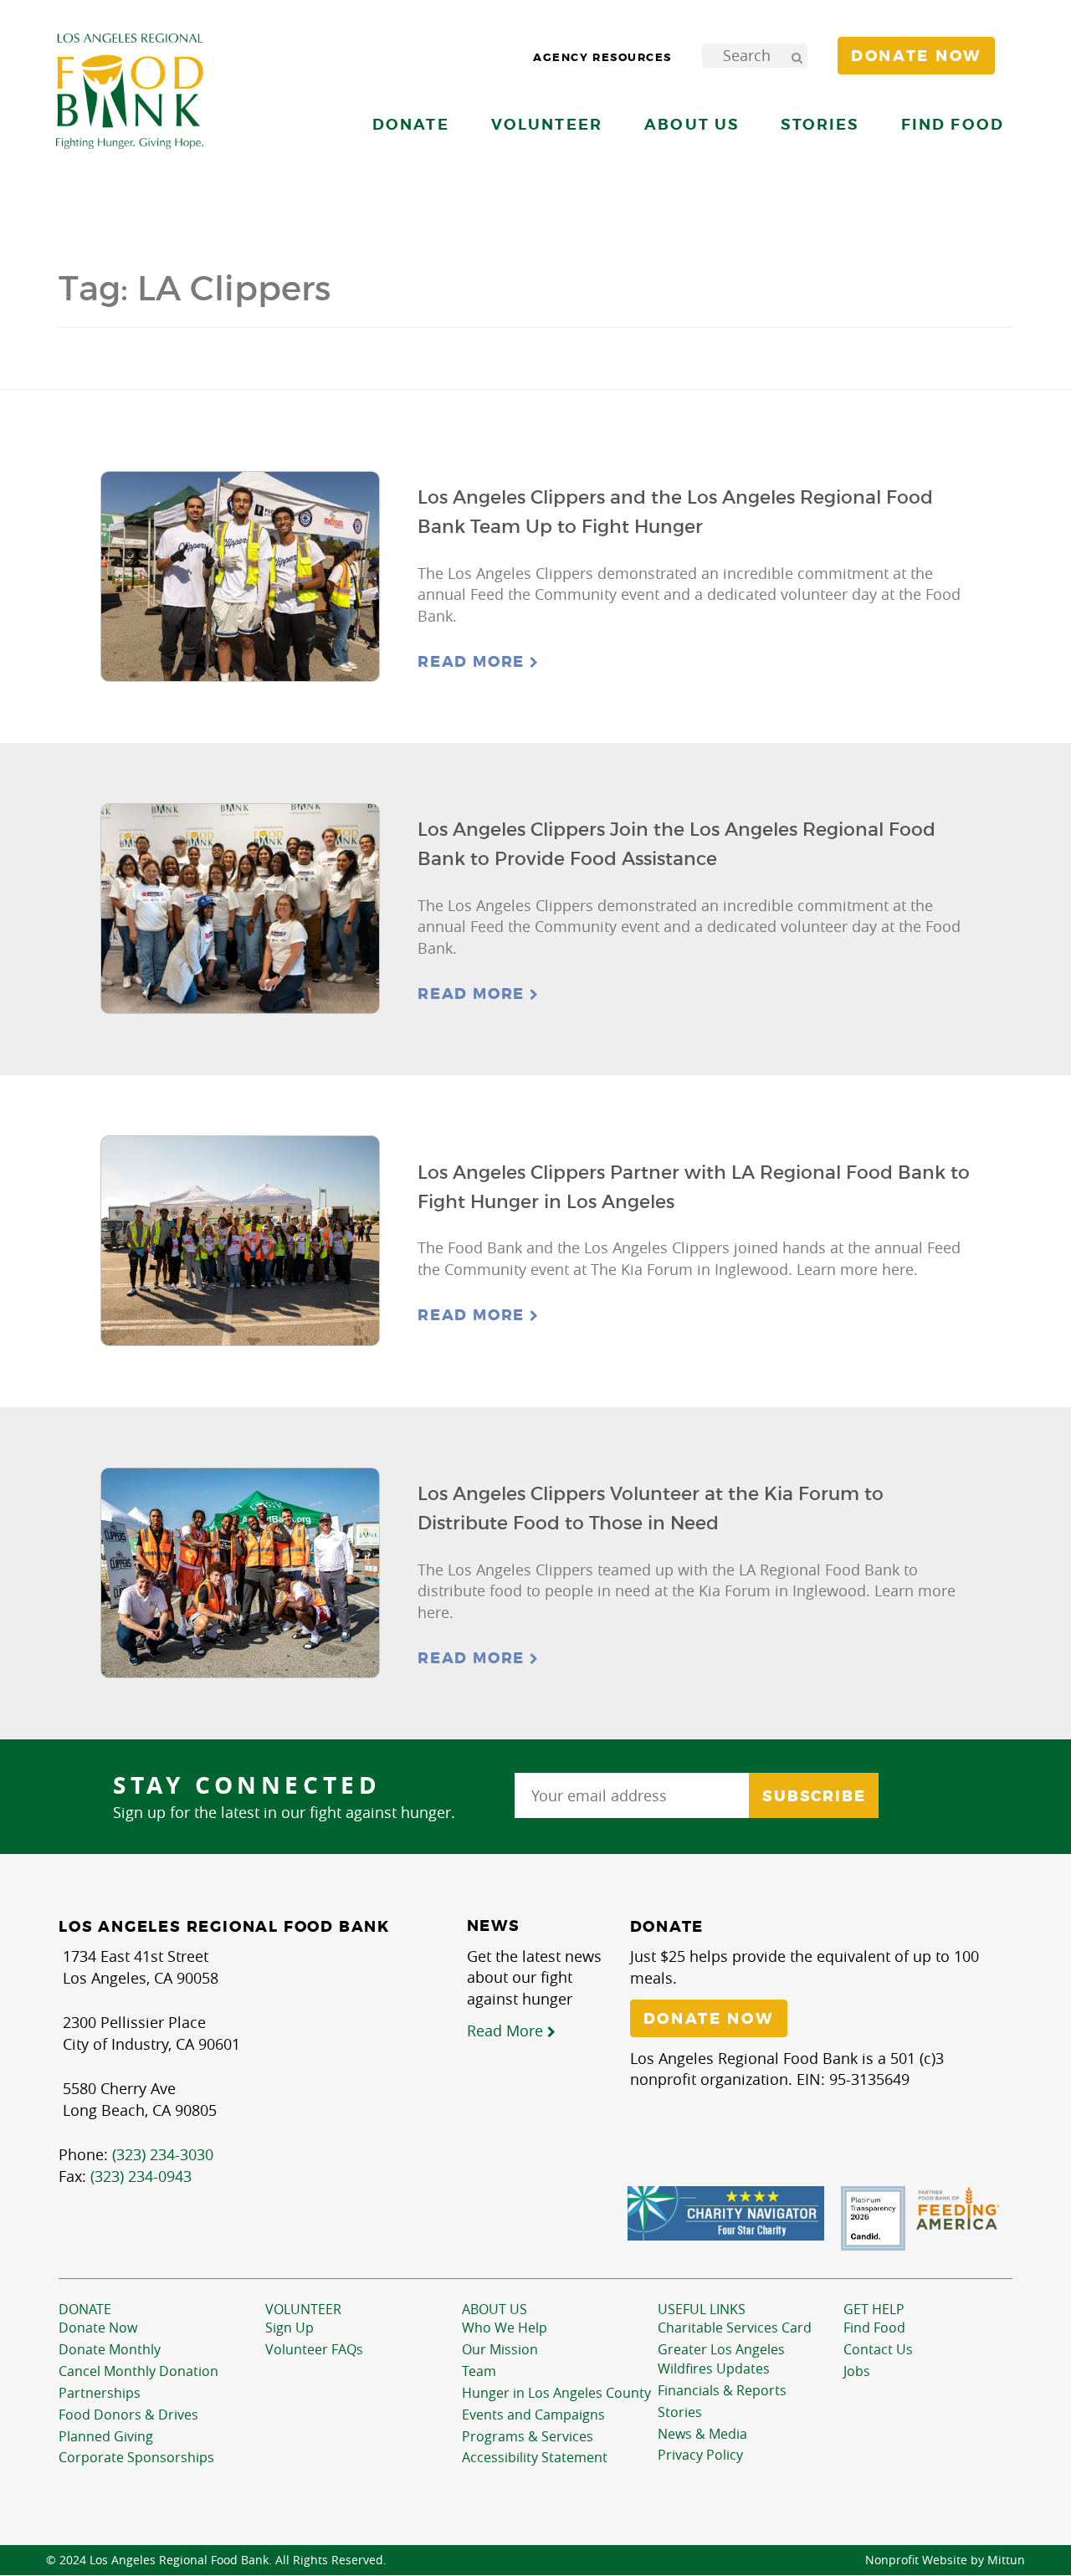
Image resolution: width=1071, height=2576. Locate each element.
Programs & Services (528, 2436)
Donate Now (98, 2328)
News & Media (702, 2434)
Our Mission (500, 2349)
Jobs (857, 2371)
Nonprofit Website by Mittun (945, 2560)
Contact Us (878, 2349)
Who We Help (505, 2328)
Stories (820, 124)
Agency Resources (602, 57)
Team (479, 2371)
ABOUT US (495, 2309)
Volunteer (303, 2309)
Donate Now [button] (916, 56)
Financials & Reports (722, 2390)
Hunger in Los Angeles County (556, 2393)
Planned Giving (106, 2436)
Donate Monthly (110, 2349)
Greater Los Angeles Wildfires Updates (721, 2359)
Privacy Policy (700, 2455)
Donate (85, 2309)
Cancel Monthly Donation (138, 2371)
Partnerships (100, 2393)
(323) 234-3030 (163, 2154)
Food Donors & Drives (128, 2415)
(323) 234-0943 (141, 2176)
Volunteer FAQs (314, 2349)
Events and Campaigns (533, 2415)
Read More (474, 662)
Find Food (874, 2328)
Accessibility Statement (535, 2457)
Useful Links (702, 2309)
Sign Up (290, 2328)
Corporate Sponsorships (136, 2457)
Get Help (874, 2309)
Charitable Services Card (735, 2328)
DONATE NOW (709, 2019)
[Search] (797, 56)
